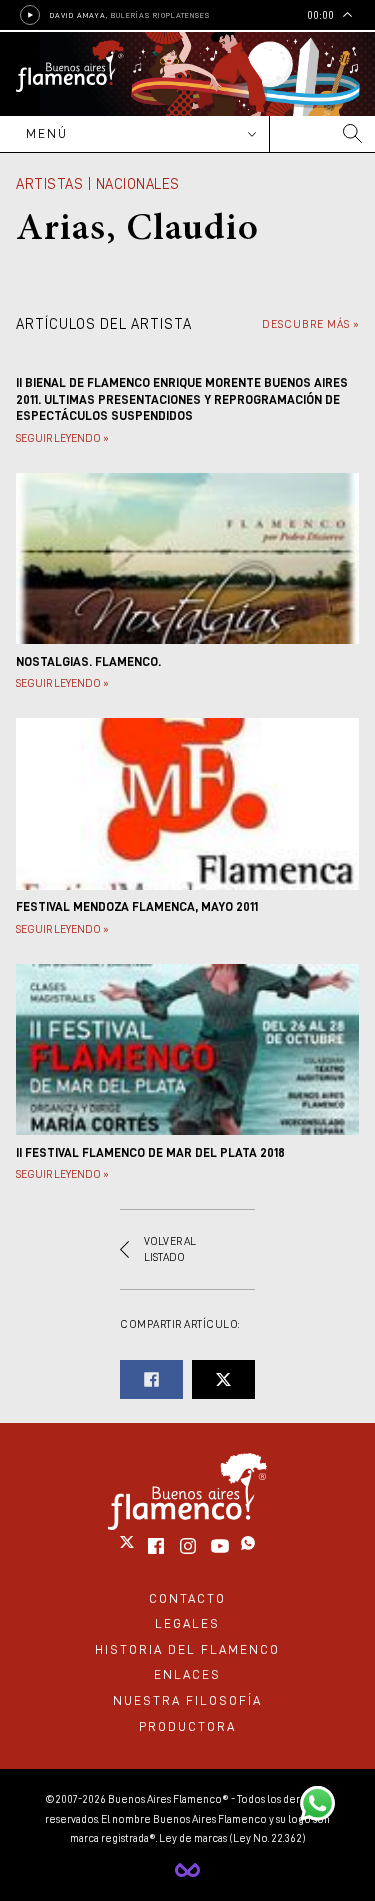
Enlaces (187, 1674)
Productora (187, 1726)
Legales (187, 1623)
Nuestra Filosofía (187, 1700)
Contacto (187, 1598)
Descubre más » (310, 324)
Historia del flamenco (187, 1649)
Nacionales (138, 184)
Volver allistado (170, 1249)
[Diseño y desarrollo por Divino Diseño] (187, 1870)
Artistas (49, 184)
